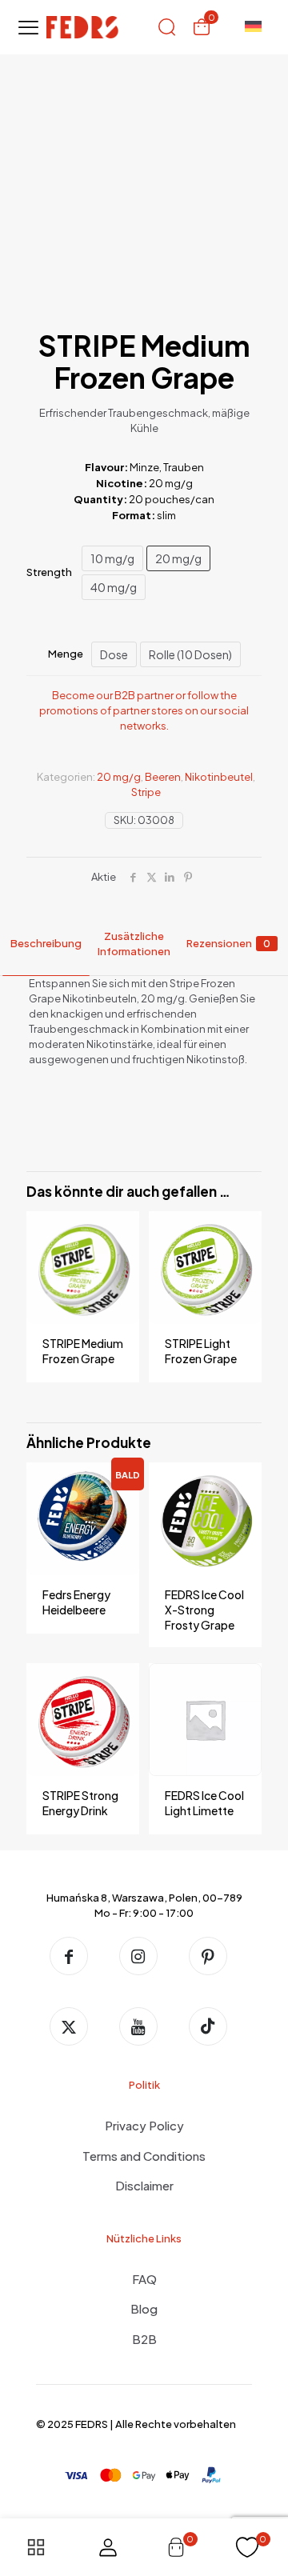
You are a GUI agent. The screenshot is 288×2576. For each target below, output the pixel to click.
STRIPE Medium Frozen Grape (83, 1351)
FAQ (144, 2279)
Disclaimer (144, 2185)
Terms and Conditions (144, 2156)
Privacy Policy (144, 2125)
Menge (66, 654)
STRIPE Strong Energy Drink (80, 1803)
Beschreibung (46, 943)
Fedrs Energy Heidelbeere (76, 1602)
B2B (144, 2339)
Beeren (163, 777)
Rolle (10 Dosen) (190, 654)
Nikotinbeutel (219, 777)
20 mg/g (178, 558)
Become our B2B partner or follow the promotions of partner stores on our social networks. (144, 710)
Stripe (146, 792)
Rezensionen (228, 943)
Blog (144, 2308)
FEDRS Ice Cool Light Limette (204, 1803)
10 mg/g (112, 558)
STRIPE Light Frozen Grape (201, 1351)
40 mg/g (114, 587)
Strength (49, 572)
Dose (114, 654)
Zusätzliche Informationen (134, 944)
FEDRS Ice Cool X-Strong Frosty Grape (204, 1610)
